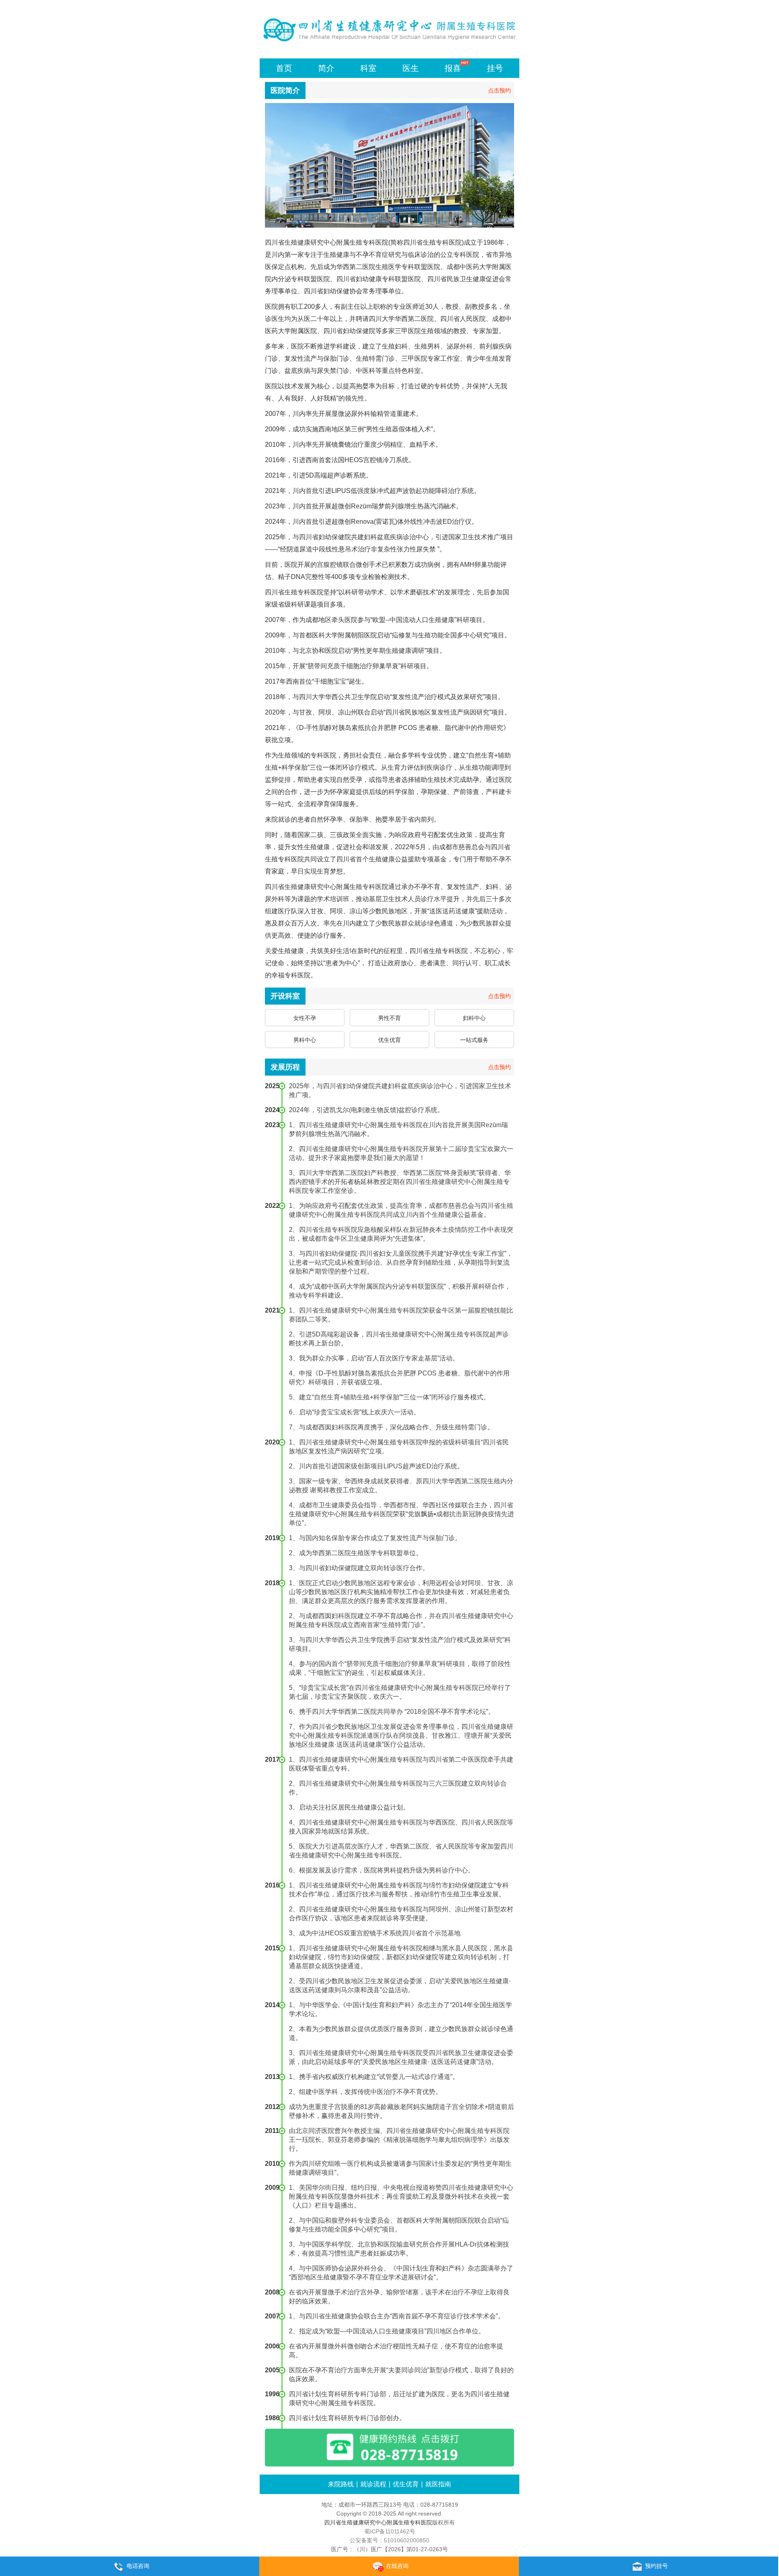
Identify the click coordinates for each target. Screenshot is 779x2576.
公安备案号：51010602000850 (389, 2540)
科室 (368, 68)
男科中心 (305, 1040)
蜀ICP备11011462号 (390, 2531)
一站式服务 (474, 1040)
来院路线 (341, 2484)
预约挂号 (656, 2566)
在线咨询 (397, 2566)
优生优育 (389, 1040)
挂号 (495, 68)
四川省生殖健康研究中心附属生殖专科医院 (378, 2522)
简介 (326, 68)
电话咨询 (138, 2566)
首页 (284, 68)
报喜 (453, 68)
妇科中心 (474, 1018)
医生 (411, 68)
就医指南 (438, 2484)
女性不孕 (305, 1018)
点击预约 (499, 90)
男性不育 (389, 1018)
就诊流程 (373, 2484)
